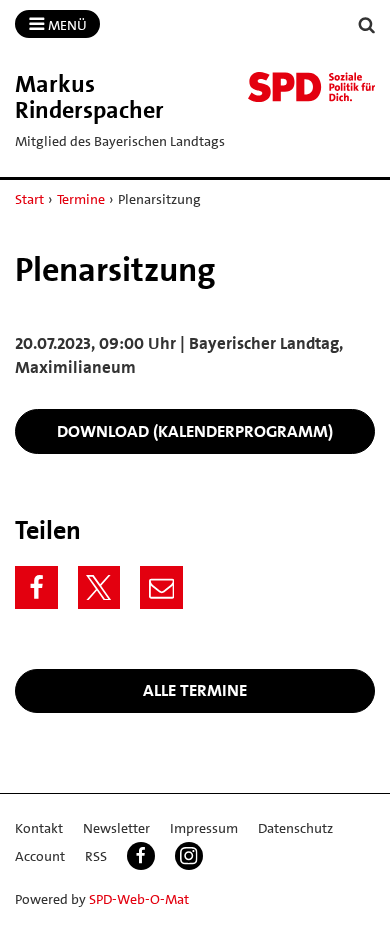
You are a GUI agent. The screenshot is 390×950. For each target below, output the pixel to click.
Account (40, 856)
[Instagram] (189, 856)
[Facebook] (36, 587)
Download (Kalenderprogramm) (195, 431)
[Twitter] (99, 587)
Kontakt (39, 828)
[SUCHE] (367, 25)
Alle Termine (195, 690)
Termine (81, 199)
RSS (96, 856)
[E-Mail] (161, 587)
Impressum (204, 828)
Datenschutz (295, 828)
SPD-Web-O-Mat (139, 899)
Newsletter (116, 828)
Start (29, 199)
